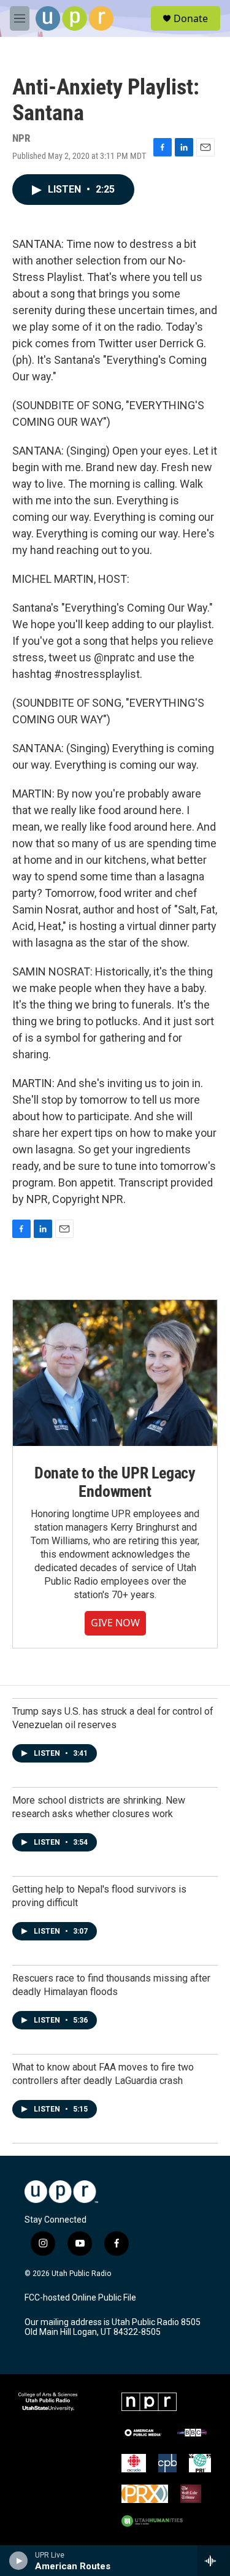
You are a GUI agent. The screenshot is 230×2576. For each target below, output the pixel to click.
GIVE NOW (115, 1623)
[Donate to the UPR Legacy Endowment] (115, 1373)
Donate (191, 18)
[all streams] (214, 2561)
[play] (19, 2561)
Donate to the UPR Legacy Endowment (115, 1482)
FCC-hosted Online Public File (80, 2298)
